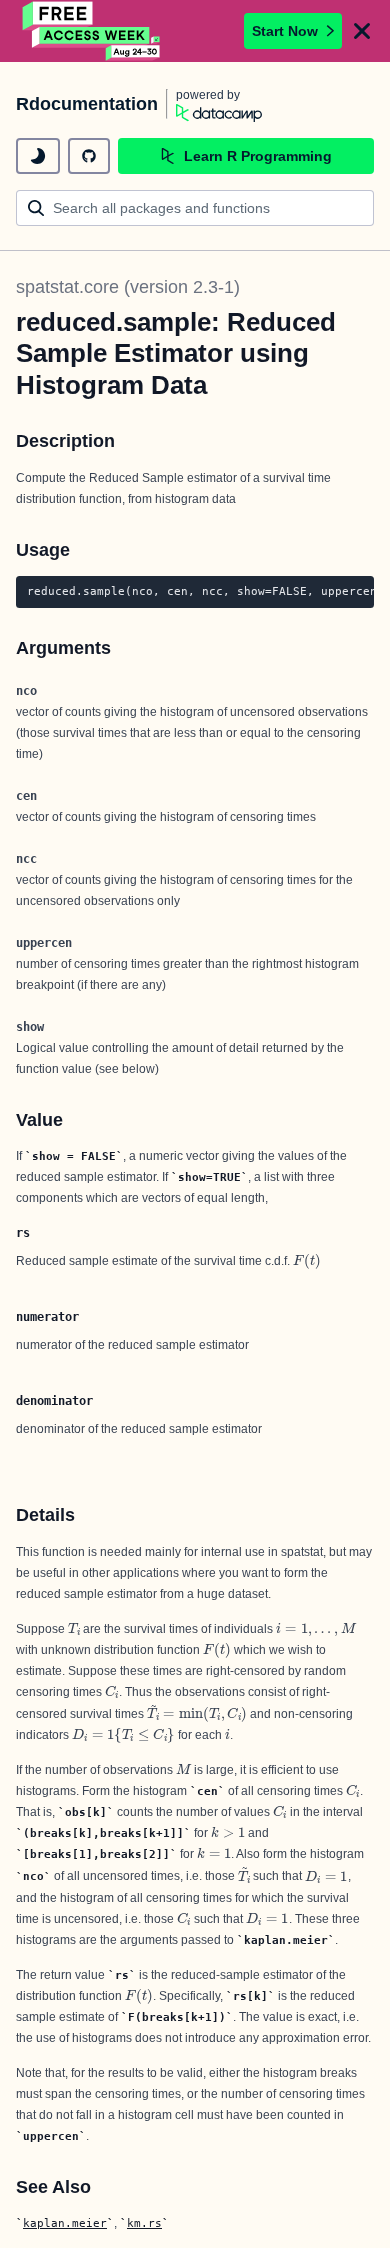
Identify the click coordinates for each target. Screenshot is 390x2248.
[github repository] (89, 156)
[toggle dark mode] (38, 156)
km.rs (144, 2223)
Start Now (285, 31)
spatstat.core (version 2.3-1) (128, 287)
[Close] (362, 31)
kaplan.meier (65, 2223)
